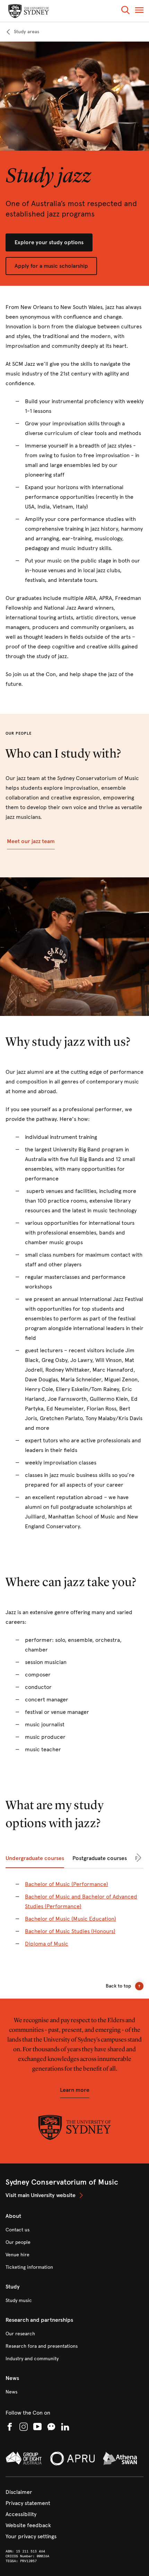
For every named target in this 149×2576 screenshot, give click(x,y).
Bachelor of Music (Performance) (67, 1884)
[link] (22, 32)
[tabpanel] (74, 1918)
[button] (125, 11)
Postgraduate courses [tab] (100, 1858)
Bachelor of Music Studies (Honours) (70, 1931)
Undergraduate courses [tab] (35, 1858)
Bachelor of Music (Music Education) (71, 1919)
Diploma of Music (47, 1944)
